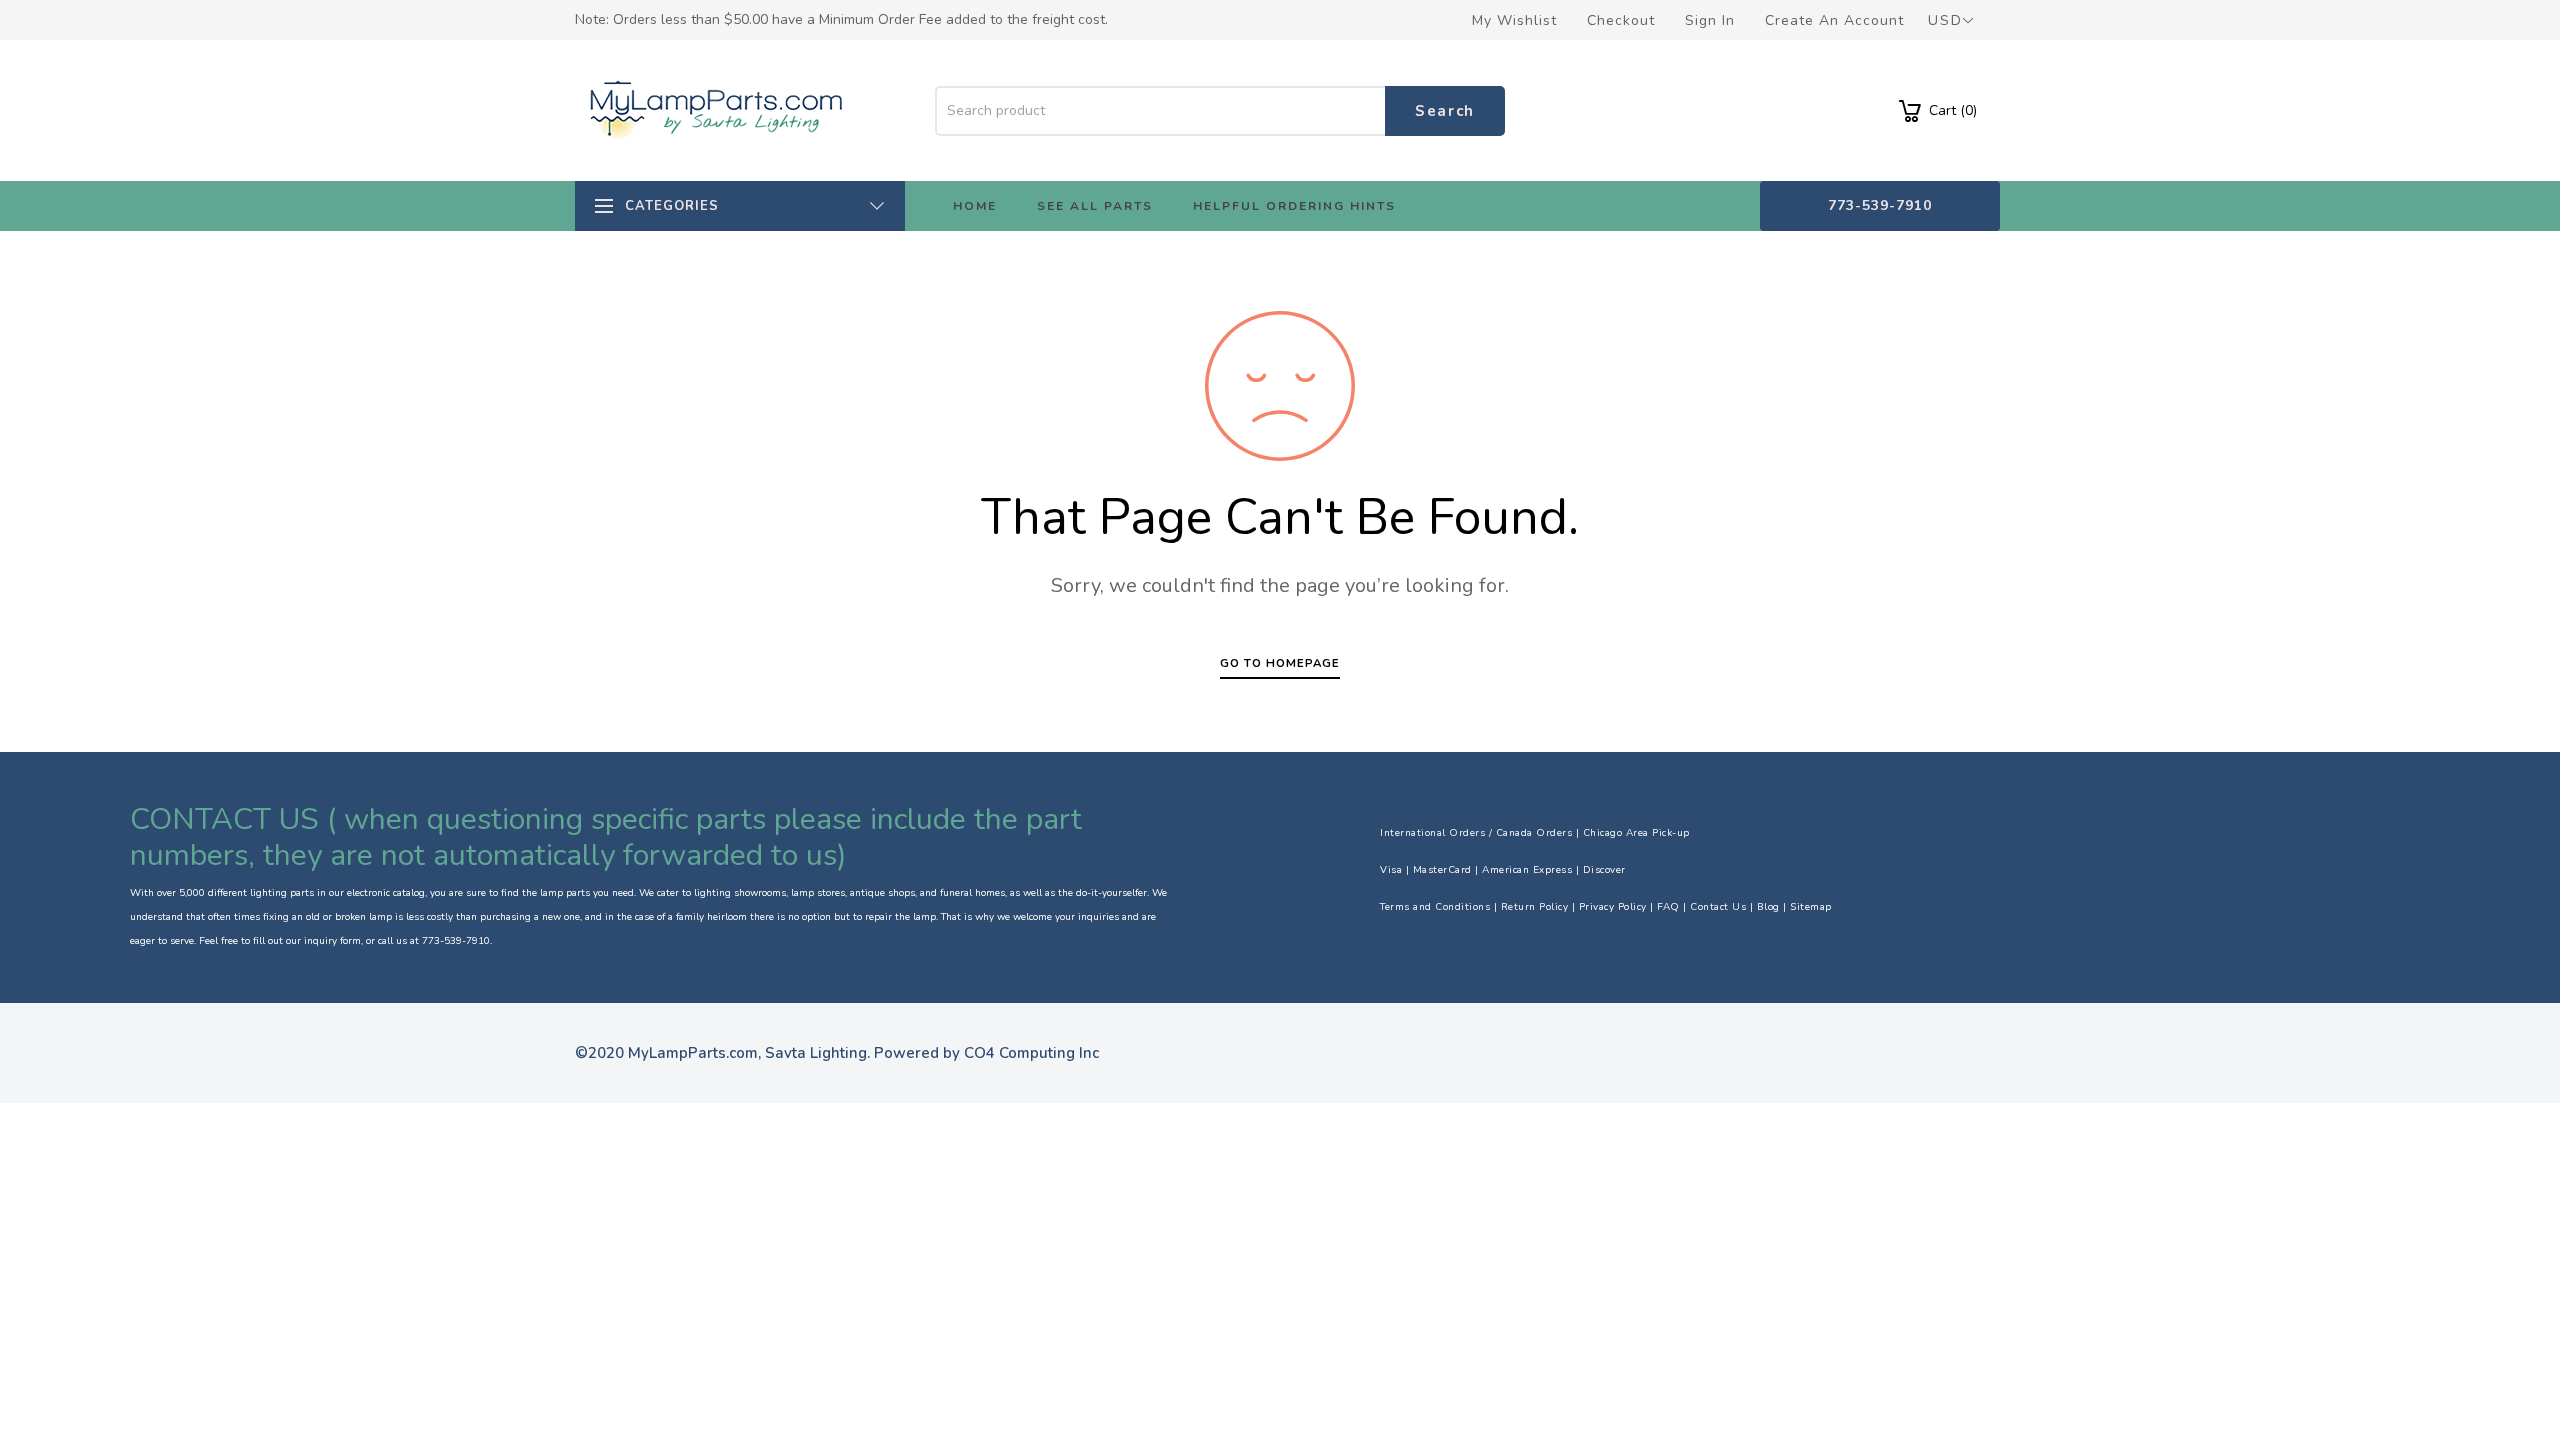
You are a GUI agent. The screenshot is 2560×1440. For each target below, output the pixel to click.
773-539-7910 (1880, 205)
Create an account (1834, 20)
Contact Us (1718, 907)
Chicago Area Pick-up (1636, 833)
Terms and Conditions (1435, 907)
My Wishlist (1514, 20)
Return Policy (1535, 907)
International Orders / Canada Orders (1476, 833)
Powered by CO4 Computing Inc (986, 1053)
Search (1445, 111)
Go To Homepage (1280, 663)
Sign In (1710, 20)
